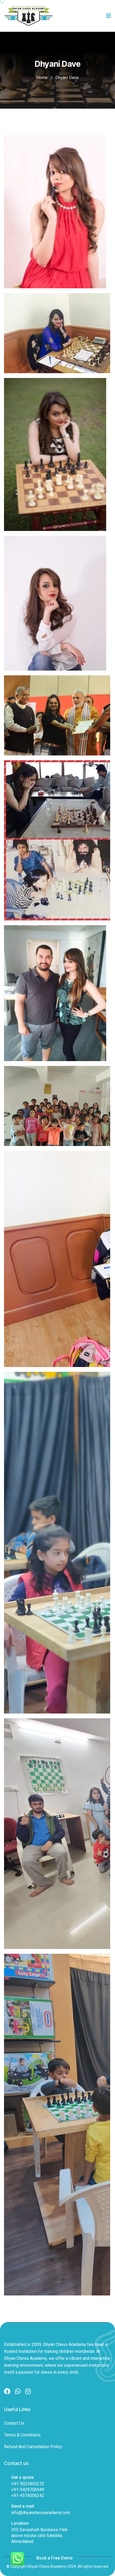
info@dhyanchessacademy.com (41, 2513)
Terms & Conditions (22, 2435)
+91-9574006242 (28, 2496)
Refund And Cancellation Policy (33, 2447)
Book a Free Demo (55, 2558)
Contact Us (14, 2423)
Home (42, 78)
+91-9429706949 (28, 2490)
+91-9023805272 (28, 2484)
